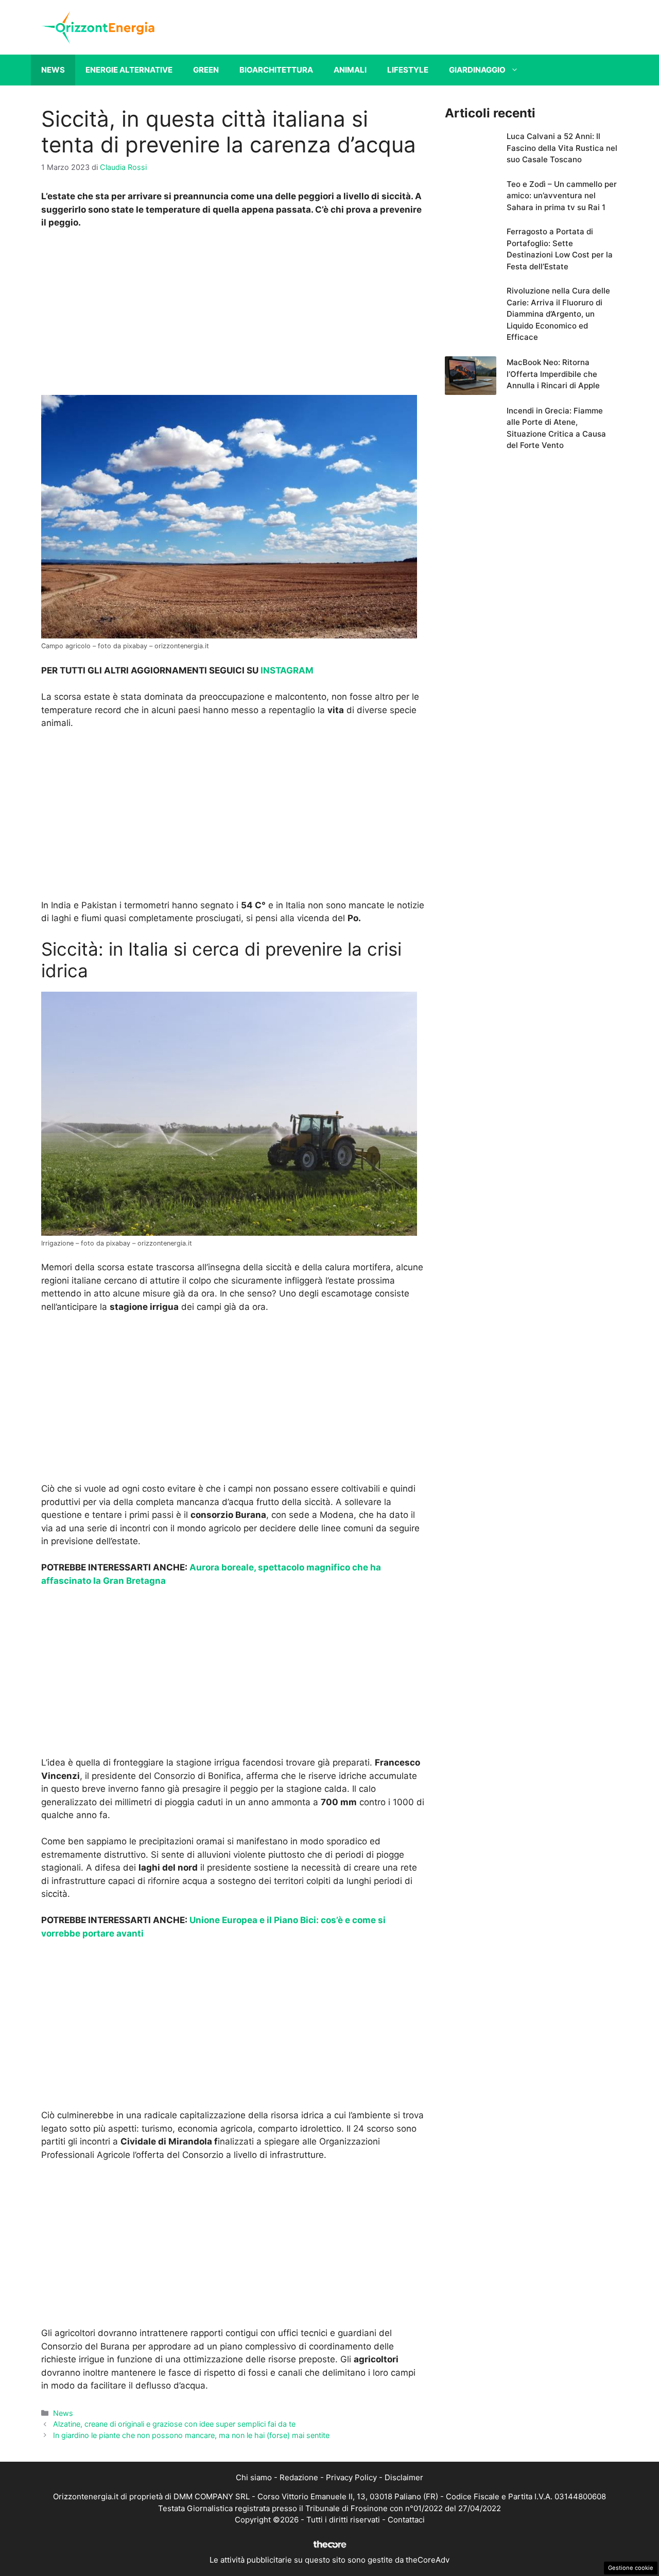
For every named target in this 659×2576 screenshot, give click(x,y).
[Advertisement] (233, 315)
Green (206, 70)
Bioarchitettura (276, 70)
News (53, 70)
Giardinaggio (477, 70)
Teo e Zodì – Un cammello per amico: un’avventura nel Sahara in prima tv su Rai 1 (562, 196)
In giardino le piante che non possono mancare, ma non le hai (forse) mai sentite (191, 2435)
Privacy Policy (351, 2477)
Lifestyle (408, 70)
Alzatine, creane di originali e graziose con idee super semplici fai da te (174, 2424)
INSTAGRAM (287, 670)
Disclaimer (404, 2477)
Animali (350, 70)
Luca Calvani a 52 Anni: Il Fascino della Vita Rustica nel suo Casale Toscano (562, 148)
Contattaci (406, 2520)
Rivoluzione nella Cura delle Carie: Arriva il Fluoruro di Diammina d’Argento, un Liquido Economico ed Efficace (558, 314)
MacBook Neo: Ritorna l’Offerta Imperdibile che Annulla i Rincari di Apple (553, 374)
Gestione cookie (631, 2568)
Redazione (299, 2477)
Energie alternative (129, 70)
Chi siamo (254, 2477)
